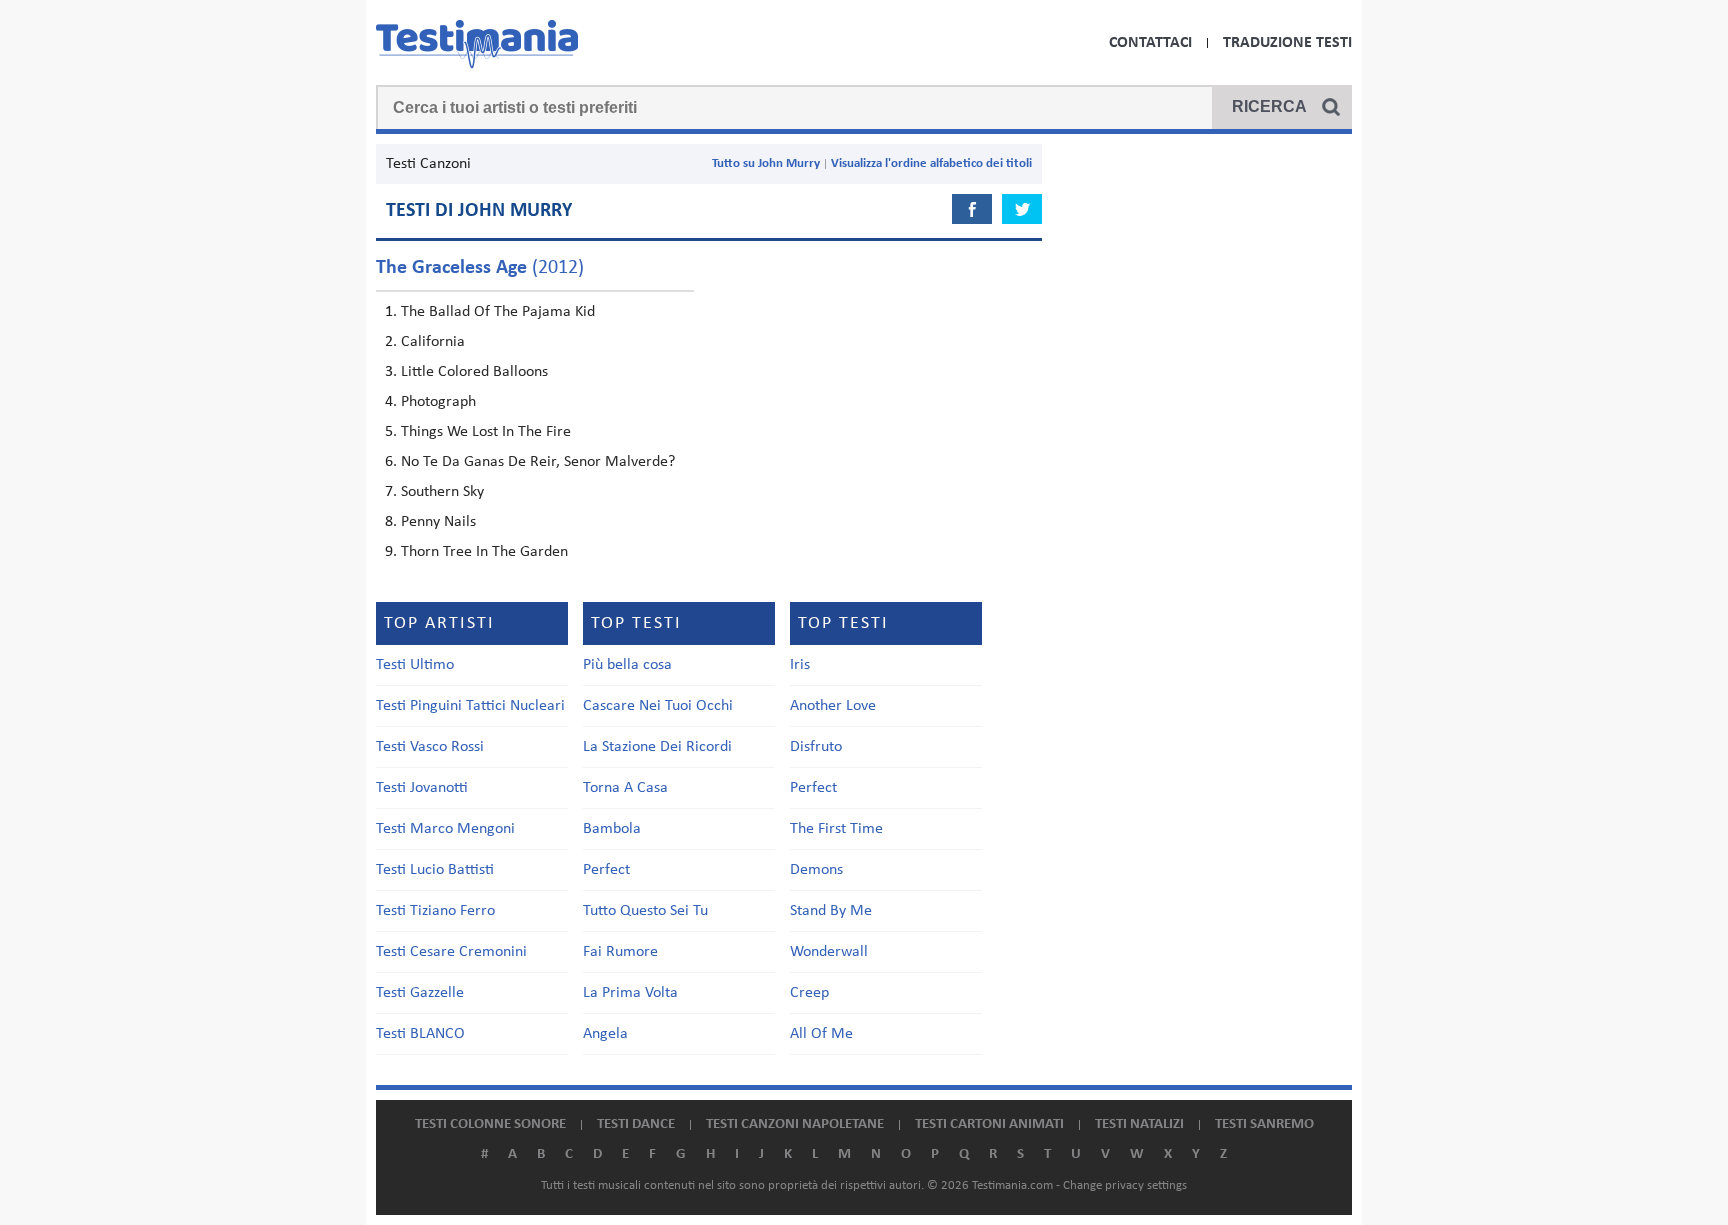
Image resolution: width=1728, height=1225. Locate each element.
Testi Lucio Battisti (435, 870)
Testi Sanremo (1264, 1124)
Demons (816, 870)
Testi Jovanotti (422, 788)
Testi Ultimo (415, 665)
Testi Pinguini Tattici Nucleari (470, 706)
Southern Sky (442, 492)
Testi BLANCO (420, 1034)
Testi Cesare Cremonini (451, 952)
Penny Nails (438, 522)
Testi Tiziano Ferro (435, 911)
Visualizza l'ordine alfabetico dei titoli (931, 163)
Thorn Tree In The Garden (484, 552)
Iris (800, 665)
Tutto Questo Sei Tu (645, 911)
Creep (809, 993)
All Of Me (821, 1034)
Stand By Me (831, 911)
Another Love (833, 706)
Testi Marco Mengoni (445, 829)
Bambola (612, 829)
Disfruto (816, 747)
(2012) (480, 268)
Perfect (606, 870)
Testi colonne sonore (490, 1124)
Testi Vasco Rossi (430, 747)
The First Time (836, 829)
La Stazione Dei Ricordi (657, 747)
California (433, 342)
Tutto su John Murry (766, 163)
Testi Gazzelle (420, 993)
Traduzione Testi (1287, 43)
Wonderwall (829, 952)
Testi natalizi (1139, 1124)
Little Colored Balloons (474, 372)
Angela (605, 1034)
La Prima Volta (630, 993)
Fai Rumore (620, 952)
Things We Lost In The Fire (486, 432)
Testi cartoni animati (989, 1124)
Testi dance (636, 1124)
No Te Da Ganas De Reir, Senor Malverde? (538, 462)
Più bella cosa (627, 665)
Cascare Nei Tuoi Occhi (658, 706)
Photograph (438, 402)
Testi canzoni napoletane (795, 1124)
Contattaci (1150, 43)
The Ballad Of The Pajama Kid (498, 312)
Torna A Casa (625, 788)
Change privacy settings (1125, 1185)
